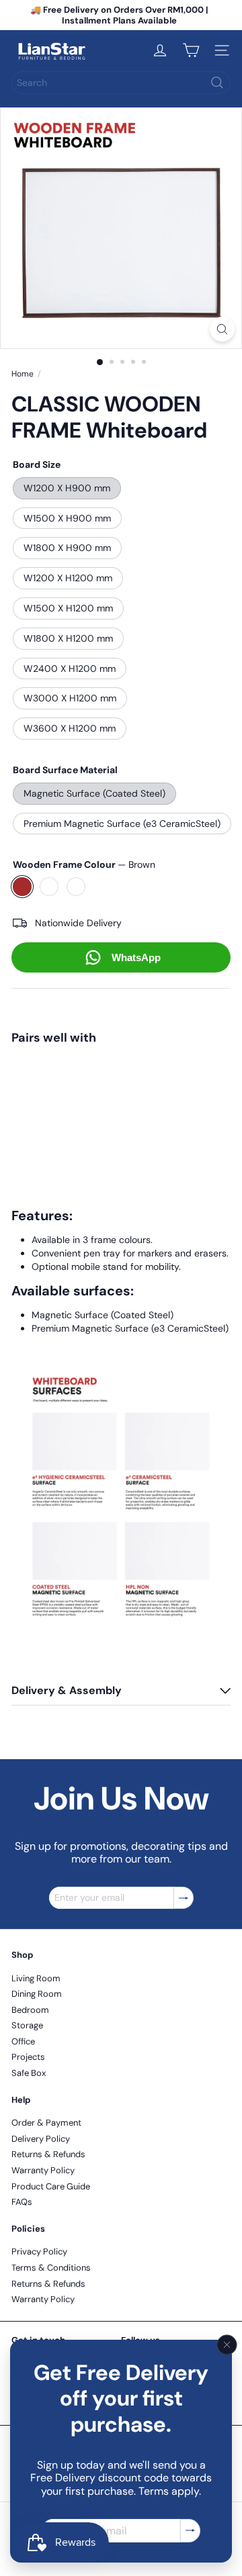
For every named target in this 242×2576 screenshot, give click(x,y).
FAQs (22, 2202)
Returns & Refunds (48, 2154)
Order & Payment (46, 2123)
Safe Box (29, 2073)
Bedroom (30, 2010)
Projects (28, 2057)
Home (23, 374)
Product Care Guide (51, 2186)
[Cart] (191, 50)
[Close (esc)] (227, 2345)
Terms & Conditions (51, 2268)
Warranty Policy (43, 2170)
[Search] (217, 83)
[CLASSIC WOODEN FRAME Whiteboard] (121, 1095)
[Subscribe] (190, 2531)
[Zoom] (222, 329)
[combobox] (121, 83)
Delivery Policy (41, 2139)
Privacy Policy (39, 2251)
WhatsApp (136, 957)
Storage (27, 2025)
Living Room (36, 1978)
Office (23, 2041)
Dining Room (37, 1994)
